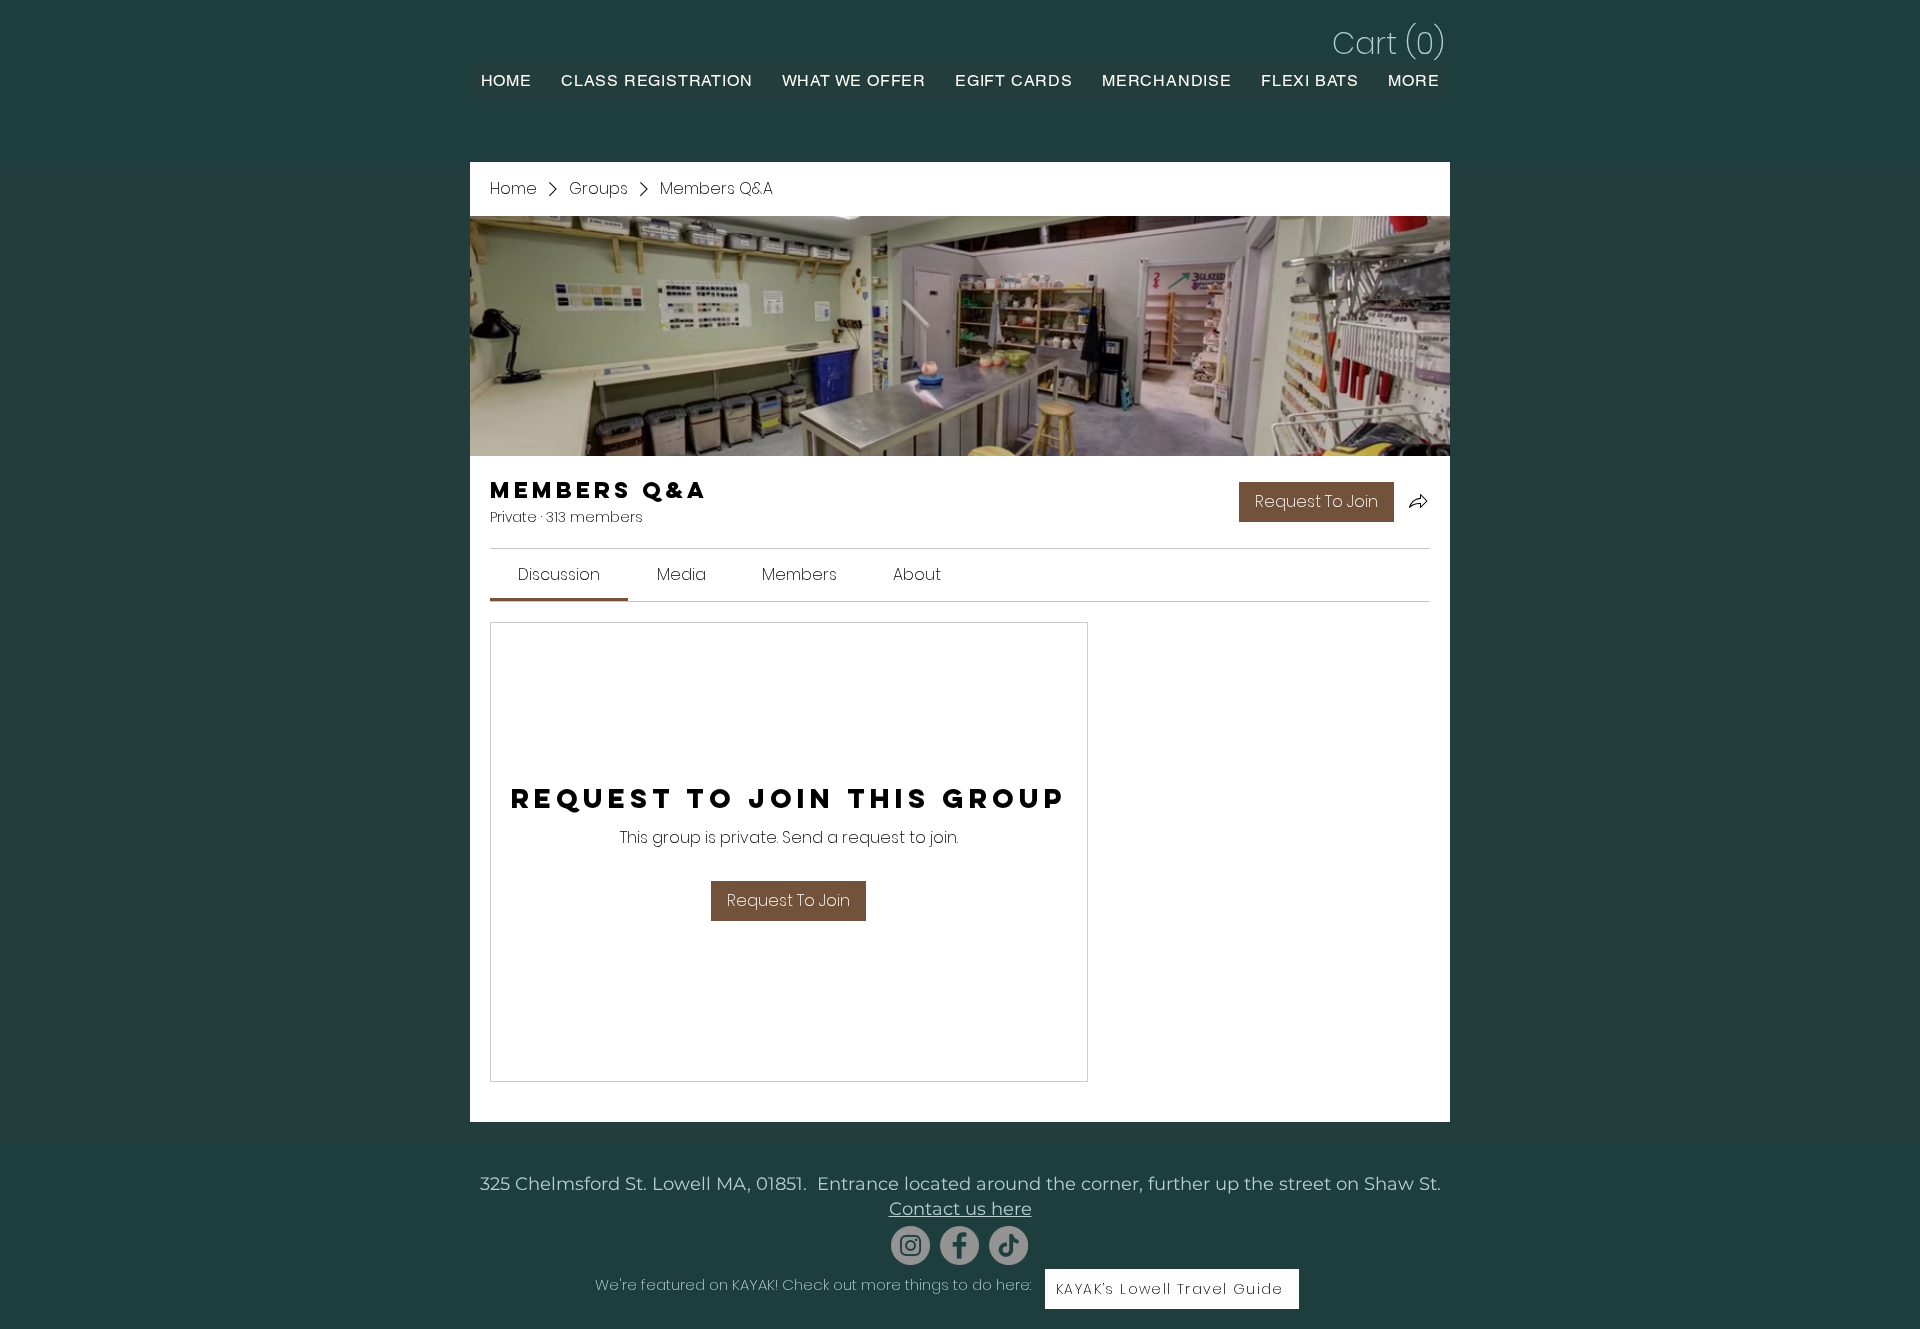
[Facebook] (959, 1245)
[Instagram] (910, 1245)
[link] (559, 574)
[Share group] (1418, 501)
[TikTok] (1008, 1245)
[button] (1385, 43)
